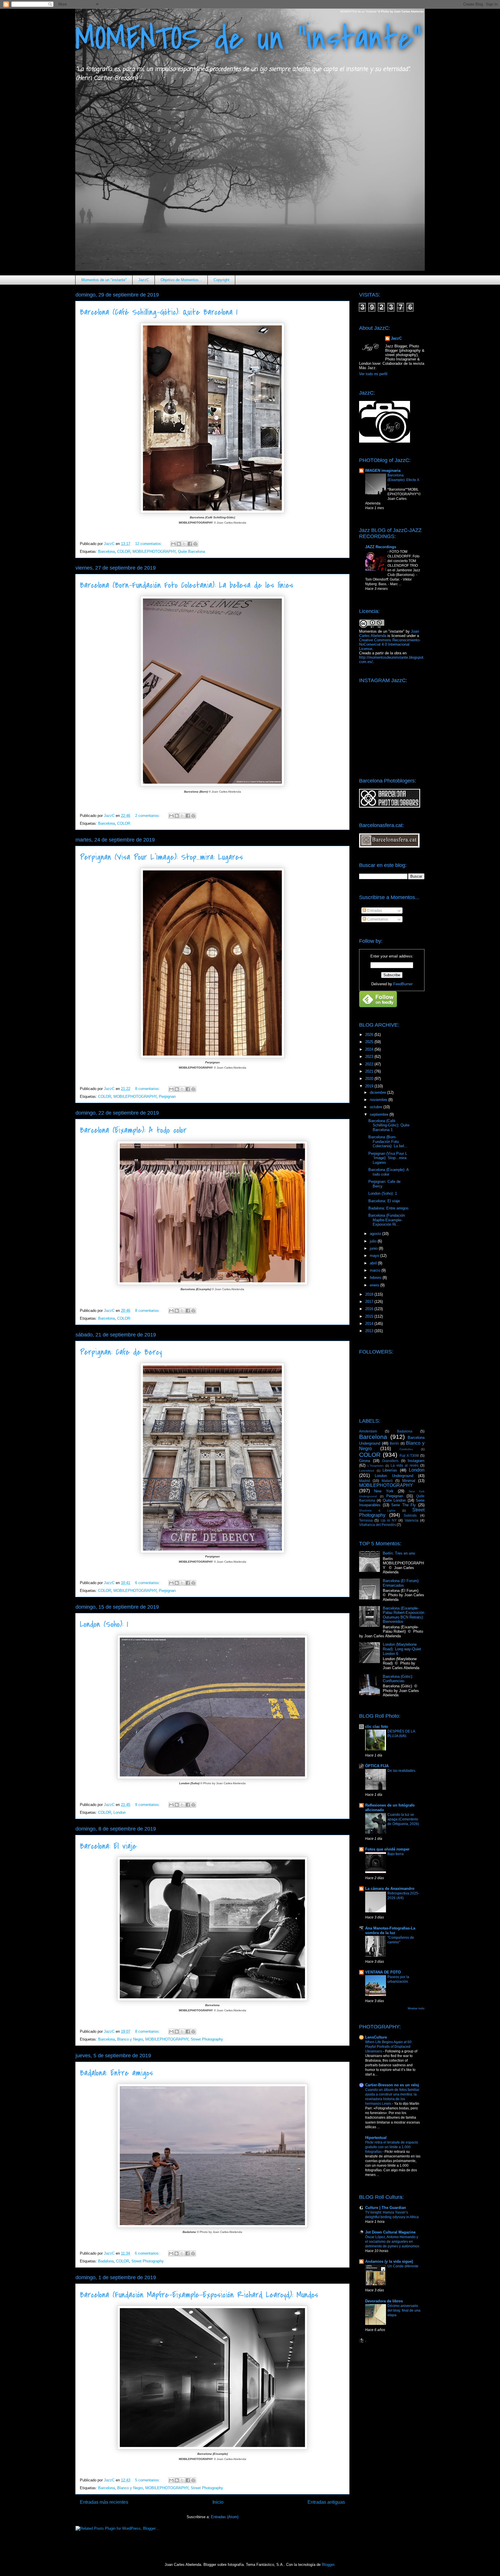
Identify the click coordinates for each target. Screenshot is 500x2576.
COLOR (124, 552)
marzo (376, 1270)
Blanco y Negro (130, 2039)
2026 (370, 1035)
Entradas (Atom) (225, 2517)
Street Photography (207, 2039)
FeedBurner (403, 984)
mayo (375, 1256)
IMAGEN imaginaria (383, 471)
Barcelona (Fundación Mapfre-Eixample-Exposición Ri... (387, 1220)
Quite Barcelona (191, 552)
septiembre (380, 1114)
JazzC (144, 280)
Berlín (394, 1443)
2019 (370, 1086)
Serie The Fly (404, 1505)
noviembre (379, 1100)
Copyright (221, 280)
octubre (377, 1107)
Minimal (409, 1481)
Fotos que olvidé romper (387, 1849)
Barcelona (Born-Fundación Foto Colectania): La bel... (388, 1141)
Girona (365, 1461)
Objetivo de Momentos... (181, 280)
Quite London (394, 1500)
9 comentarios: (148, 1805)
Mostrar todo (416, 2008)
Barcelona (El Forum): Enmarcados (401, 1583)
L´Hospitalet (375, 1466)
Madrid (365, 1481)
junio (374, 1248)
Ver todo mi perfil (373, 374)
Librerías (390, 1470)
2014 (370, 1324)
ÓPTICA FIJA (377, 1766)
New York (384, 1491)
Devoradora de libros (384, 2301)
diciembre (378, 1092)
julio (374, 1241)
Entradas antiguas (326, 2502)
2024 (370, 1049)
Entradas (374, 910)
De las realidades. (402, 1771)
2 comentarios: (148, 816)
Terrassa (366, 1520)
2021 (370, 1071)
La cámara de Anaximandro (390, 1889)
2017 (370, 1302)
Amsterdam (368, 1431)
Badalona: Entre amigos (116, 2073)
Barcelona (106, 552)
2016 (370, 1309)
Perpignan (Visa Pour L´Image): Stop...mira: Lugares (161, 857)
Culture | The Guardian (386, 2208)
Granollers (390, 1461)
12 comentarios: (149, 544)
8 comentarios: (148, 1089)
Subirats (410, 1515)
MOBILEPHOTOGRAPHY (154, 552)
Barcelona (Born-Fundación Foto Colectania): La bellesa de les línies (187, 585)
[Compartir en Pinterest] (195, 544)
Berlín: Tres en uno (399, 1553)
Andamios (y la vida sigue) (389, 2261)
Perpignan (167, 1096)
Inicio (218, 2502)
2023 (370, 1057)
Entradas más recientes (104, 2502)
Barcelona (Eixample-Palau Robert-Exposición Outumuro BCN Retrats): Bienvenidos (404, 1615)
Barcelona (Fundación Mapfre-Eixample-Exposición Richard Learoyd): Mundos (199, 2295)
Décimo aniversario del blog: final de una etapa (404, 2310)
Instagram (416, 1461)
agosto (376, 1234)
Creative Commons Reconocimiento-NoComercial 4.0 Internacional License (390, 644)
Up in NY (389, 1520)
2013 (370, 1331)
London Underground (394, 1476)
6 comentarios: (148, 1583)
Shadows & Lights (377, 1510)
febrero (376, 1278)
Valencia (412, 1520)
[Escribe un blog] (179, 544)
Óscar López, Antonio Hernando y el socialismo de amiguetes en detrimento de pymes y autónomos (392, 2242)
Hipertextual (376, 2138)
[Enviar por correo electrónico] (173, 544)
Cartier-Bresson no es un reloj (392, 2085)
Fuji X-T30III (409, 1455)
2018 (370, 1294)
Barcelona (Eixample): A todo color (133, 1130)
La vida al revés (405, 1465)
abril (374, 1263)
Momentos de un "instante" (104, 280)
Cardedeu (406, 1449)
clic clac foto (377, 1727)
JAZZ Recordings (381, 547)
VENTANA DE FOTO (383, 1972)
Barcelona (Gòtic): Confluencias (398, 1679)
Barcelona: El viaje (108, 1846)
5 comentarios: (148, 2480)
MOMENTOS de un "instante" (248, 38)
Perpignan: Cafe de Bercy (121, 1352)
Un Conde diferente (403, 2266)
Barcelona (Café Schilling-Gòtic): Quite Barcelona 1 (159, 312)
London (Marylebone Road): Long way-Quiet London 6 (402, 1649)
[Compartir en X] (184, 544)
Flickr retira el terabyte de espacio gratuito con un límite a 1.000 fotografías (392, 2147)
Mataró (387, 1481)
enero (375, 1285)
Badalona (106, 2261)
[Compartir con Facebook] (190, 544)
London (120, 1812)
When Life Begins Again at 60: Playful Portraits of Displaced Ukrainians (389, 2047)
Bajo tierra (396, 1854)
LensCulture (376, 2037)
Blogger (328, 2565)
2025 (370, 1042)
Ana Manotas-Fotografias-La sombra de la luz (390, 1930)
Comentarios (377, 919)
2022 (370, 1064)
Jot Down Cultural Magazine (390, 2232)
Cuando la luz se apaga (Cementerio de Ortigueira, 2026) (403, 1819)
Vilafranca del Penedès (377, 1525)
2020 (370, 1079)
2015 (370, 1316)
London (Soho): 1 (104, 1624)
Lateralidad (367, 1471)
